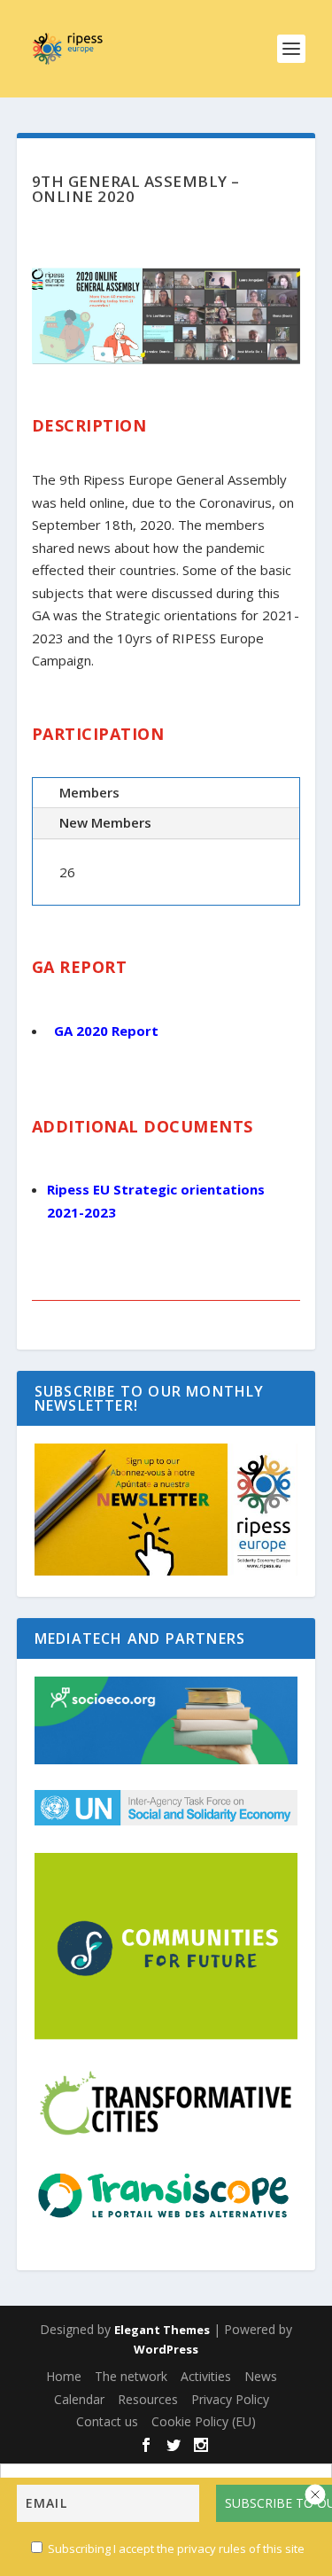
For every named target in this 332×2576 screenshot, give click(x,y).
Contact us (107, 2421)
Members (89, 792)
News (261, 2376)
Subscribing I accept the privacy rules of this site (176, 2549)
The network (131, 2376)
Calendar (79, 2399)
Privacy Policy (230, 2399)
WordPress (166, 2349)
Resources (148, 2399)
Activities (206, 2376)
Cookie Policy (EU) (204, 2421)
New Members (105, 822)
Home (64, 2376)
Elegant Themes (162, 2330)
